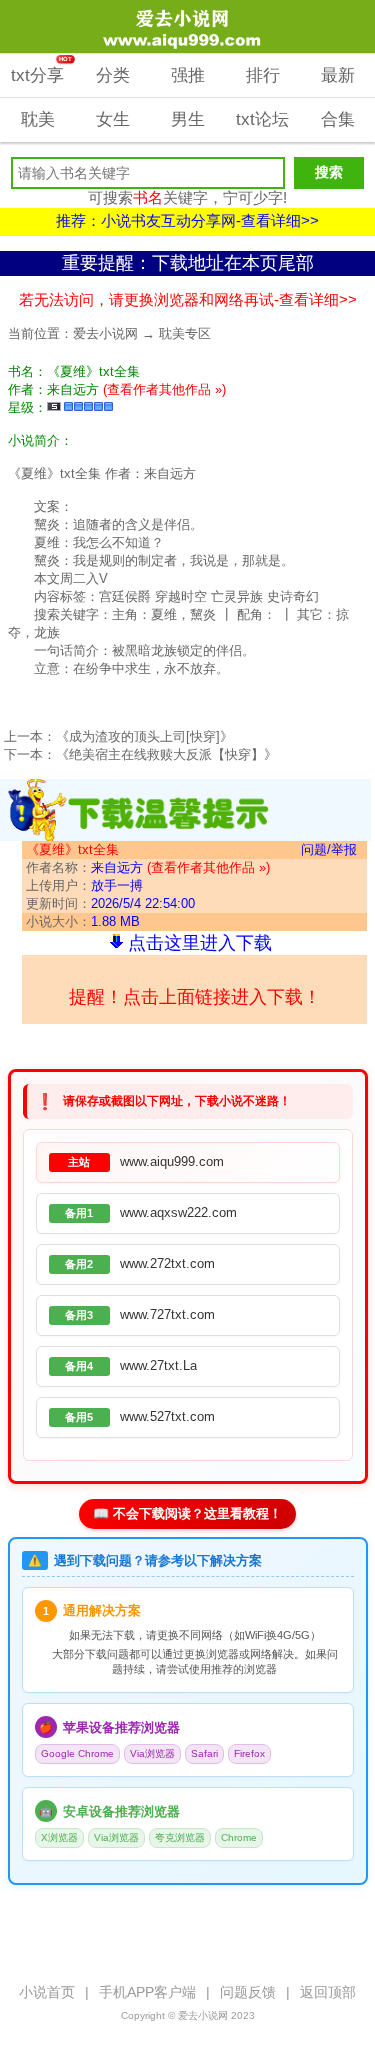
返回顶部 (328, 1992)
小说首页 (47, 1992)
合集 (338, 119)
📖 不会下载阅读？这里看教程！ (187, 1513)
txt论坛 (262, 119)
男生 (188, 119)
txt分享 (41, 70)
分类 (113, 75)
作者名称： (148, 867)
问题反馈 (248, 1992)
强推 (188, 75)
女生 (113, 119)
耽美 (38, 119)
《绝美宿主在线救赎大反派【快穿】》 (166, 754)
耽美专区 (185, 333)
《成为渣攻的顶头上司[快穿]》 (144, 736)
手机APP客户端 (147, 1992)
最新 (338, 75)
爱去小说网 (105, 333)
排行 (263, 75)
